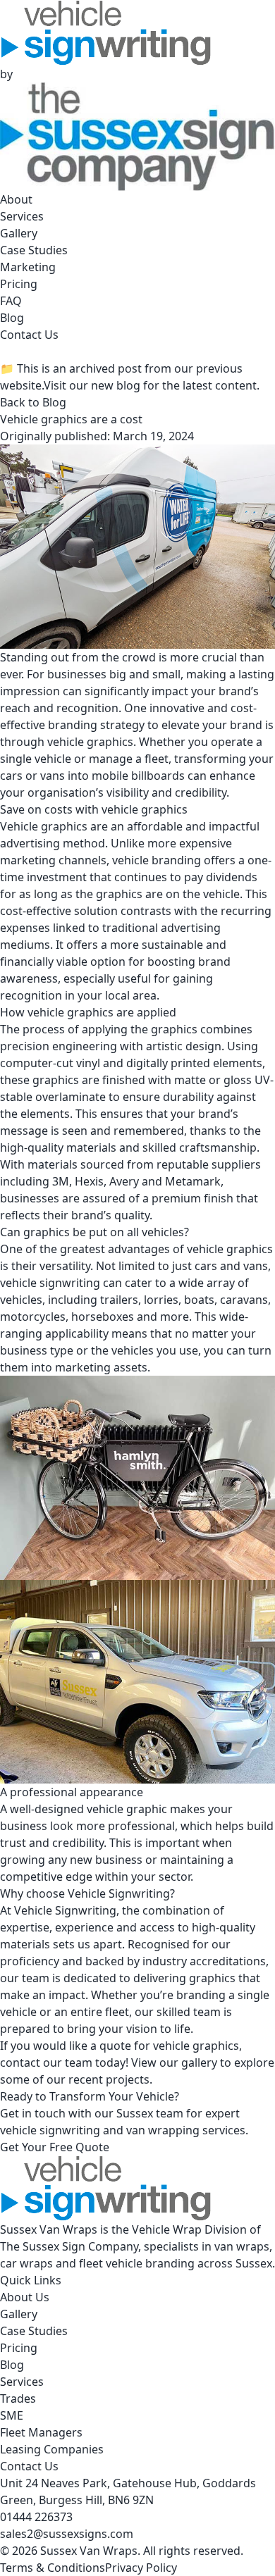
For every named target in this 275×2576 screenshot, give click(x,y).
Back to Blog (33, 402)
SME (12, 2415)
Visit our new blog (92, 385)
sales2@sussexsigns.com (67, 2534)
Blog (12, 318)
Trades (18, 2398)
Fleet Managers (41, 2432)
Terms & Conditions (53, 2568)
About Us (25, 2297)
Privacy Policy (141, 2568)
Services (22, 216)
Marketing (28, 267)
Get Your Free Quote (55, 2147)
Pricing (19, 284)
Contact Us (29, 335)
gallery (199, 2062)
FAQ (11, 301)
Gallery (19, 233)
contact (22, 2062)
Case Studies (34, 250)
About (16, 199)
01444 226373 (36, 2517)
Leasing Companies (52, 2449)
